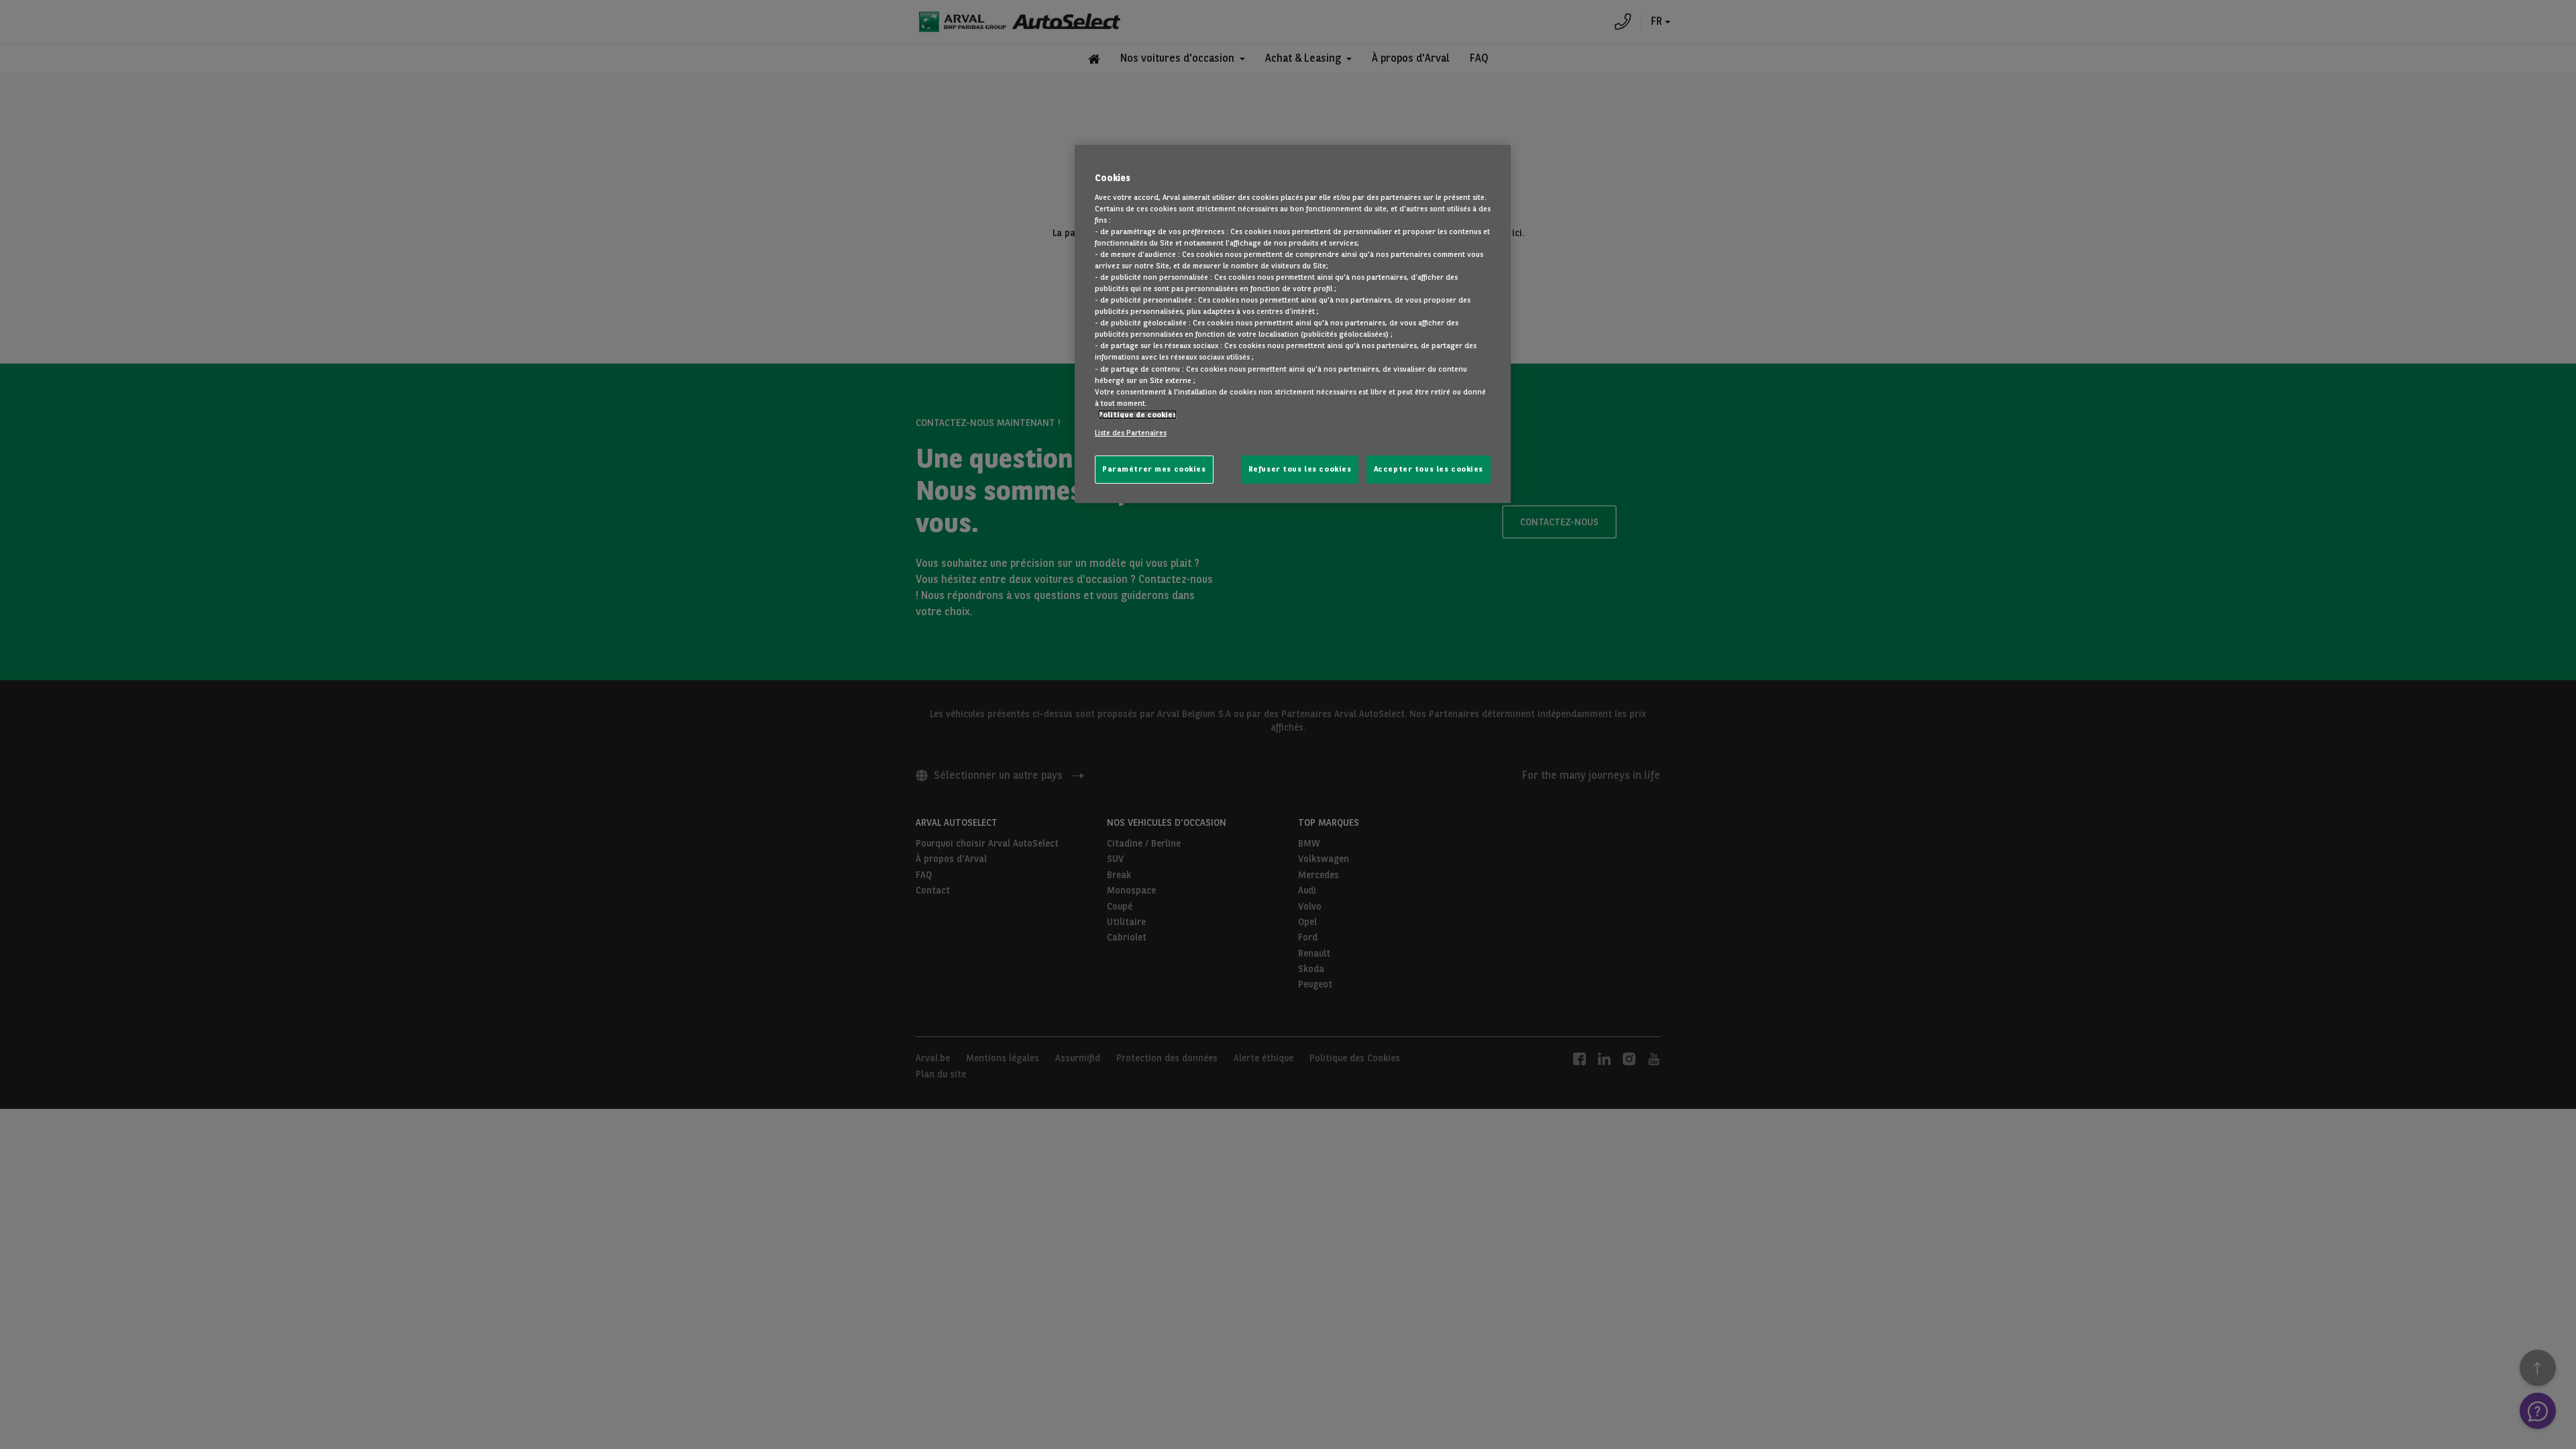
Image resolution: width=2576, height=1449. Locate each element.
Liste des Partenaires (1131, 433)
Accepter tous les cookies (1429, 469)
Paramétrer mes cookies (1154, 469)
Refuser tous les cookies (1300, 469)
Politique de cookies (1137, 415)
